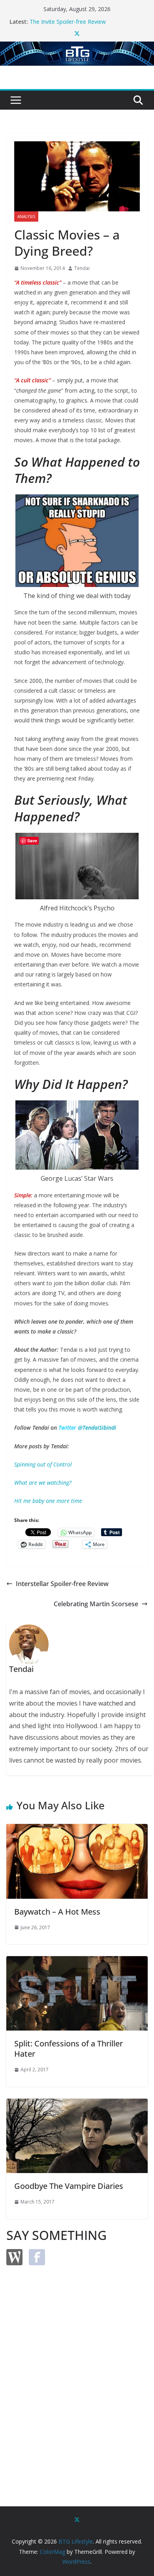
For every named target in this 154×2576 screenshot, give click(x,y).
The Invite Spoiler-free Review (68, 22)
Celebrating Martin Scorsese (96, 1604)
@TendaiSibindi (97, 1428)
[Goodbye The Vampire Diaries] (77, 2104)
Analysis (26, 217)
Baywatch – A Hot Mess (57, 1912)
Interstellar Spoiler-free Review (62, 1584)
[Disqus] (77, 2372)
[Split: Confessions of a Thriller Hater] (77, 1962)
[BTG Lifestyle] (77, 47)
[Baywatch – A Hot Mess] (77, 1829)
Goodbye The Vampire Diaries (69, 2186)
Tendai (82, 268)
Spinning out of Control (43, 1464)
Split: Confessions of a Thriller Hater (69, 2049)
